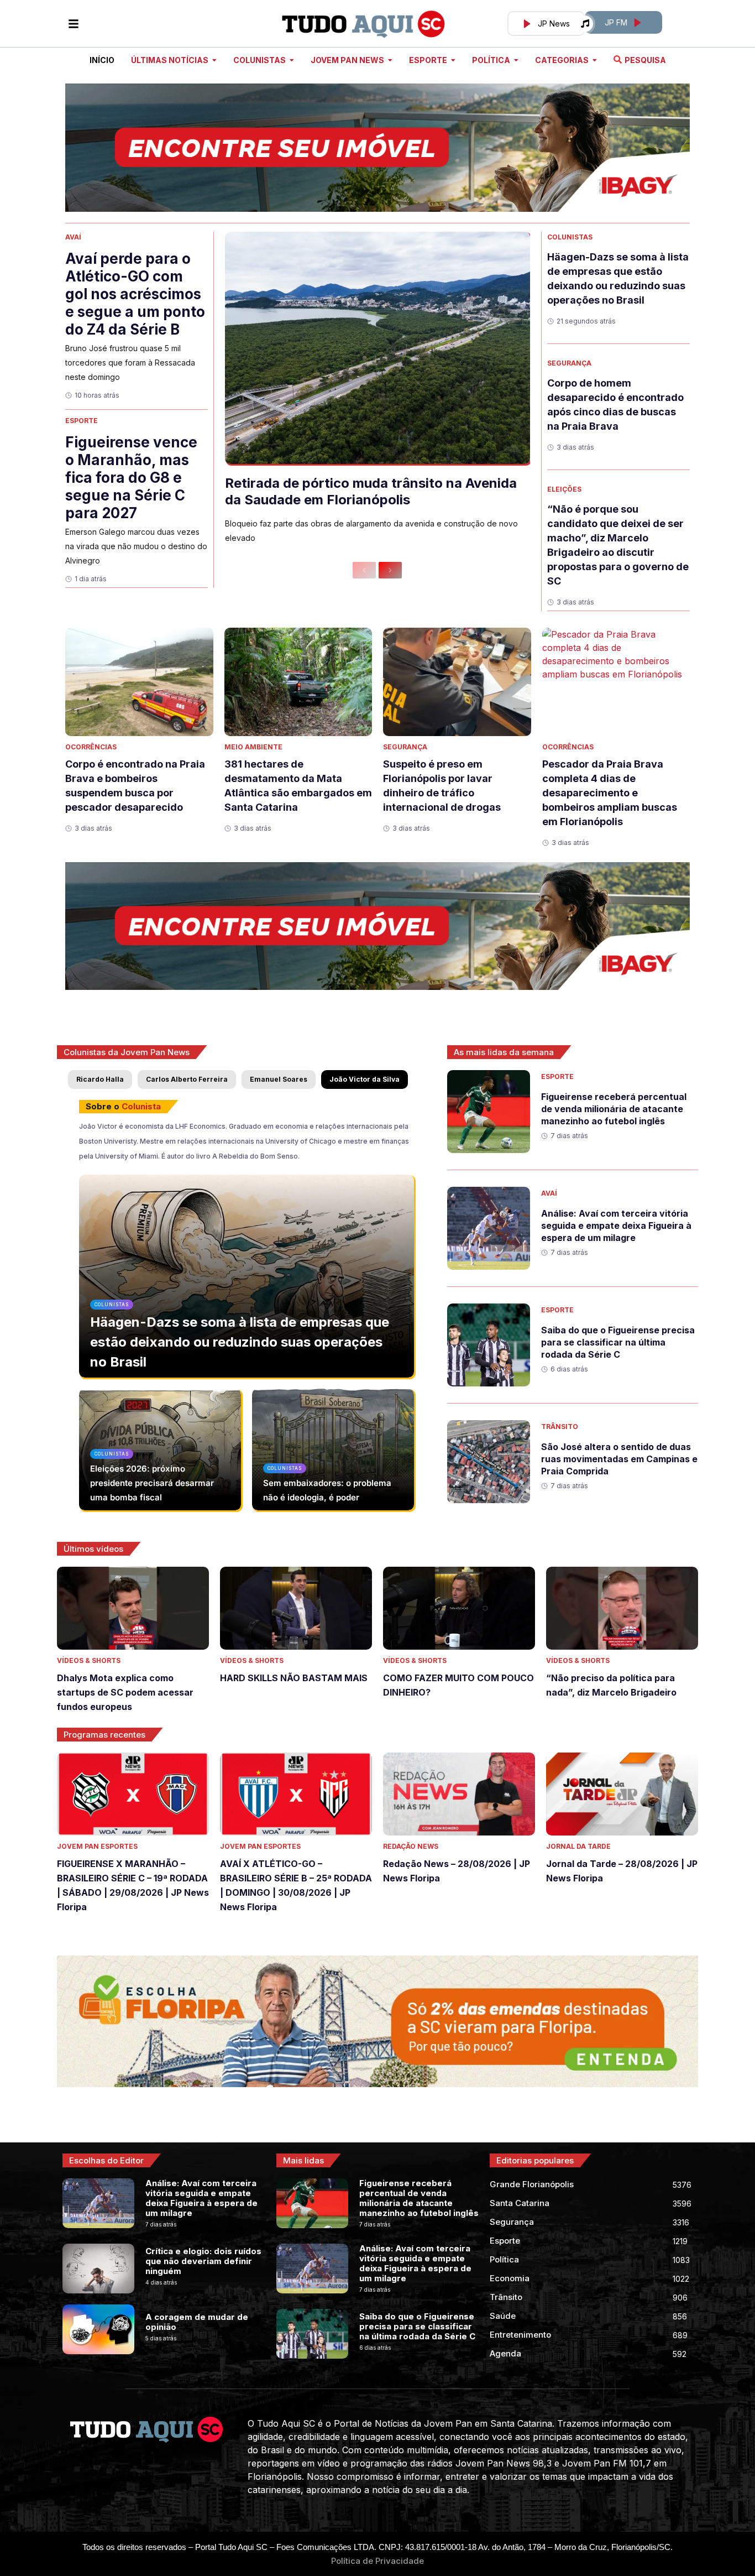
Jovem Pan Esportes (97, 1846)
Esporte (82, 421)
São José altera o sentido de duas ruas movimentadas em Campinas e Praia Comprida (619, 1459)
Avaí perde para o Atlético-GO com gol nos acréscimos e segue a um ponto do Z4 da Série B (135, 294)
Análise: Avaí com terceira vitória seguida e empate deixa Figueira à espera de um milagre (616, 1226)
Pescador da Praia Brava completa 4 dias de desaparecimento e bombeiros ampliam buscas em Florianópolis (610, 793)
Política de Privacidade (377, 2561)
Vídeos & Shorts (89, 1660)
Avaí (73, 237)
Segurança (569, 363)
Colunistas (570, 237)
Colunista (141, 1106)
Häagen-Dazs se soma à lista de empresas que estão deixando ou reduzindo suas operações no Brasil (240, 1342)
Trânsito (560, 1427)
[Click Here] (74, 24)
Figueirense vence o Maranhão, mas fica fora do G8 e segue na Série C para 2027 (131, 478)
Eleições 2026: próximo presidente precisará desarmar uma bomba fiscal (152, 1483)
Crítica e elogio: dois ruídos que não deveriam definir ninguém (203, 2261)
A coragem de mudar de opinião (197, 2322)
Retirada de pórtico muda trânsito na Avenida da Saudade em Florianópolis (371, 491)
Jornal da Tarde (578, 1846)
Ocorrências (91, 747)
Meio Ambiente (253, 747)
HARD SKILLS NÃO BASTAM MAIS (294, 1678)
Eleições (564, 489)
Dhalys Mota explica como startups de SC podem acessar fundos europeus (125, 1692)
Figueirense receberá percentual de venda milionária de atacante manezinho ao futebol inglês (614, 1109)
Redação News (411, 1846)
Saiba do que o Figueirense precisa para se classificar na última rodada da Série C (618, 1342)
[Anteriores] (364, 570)
